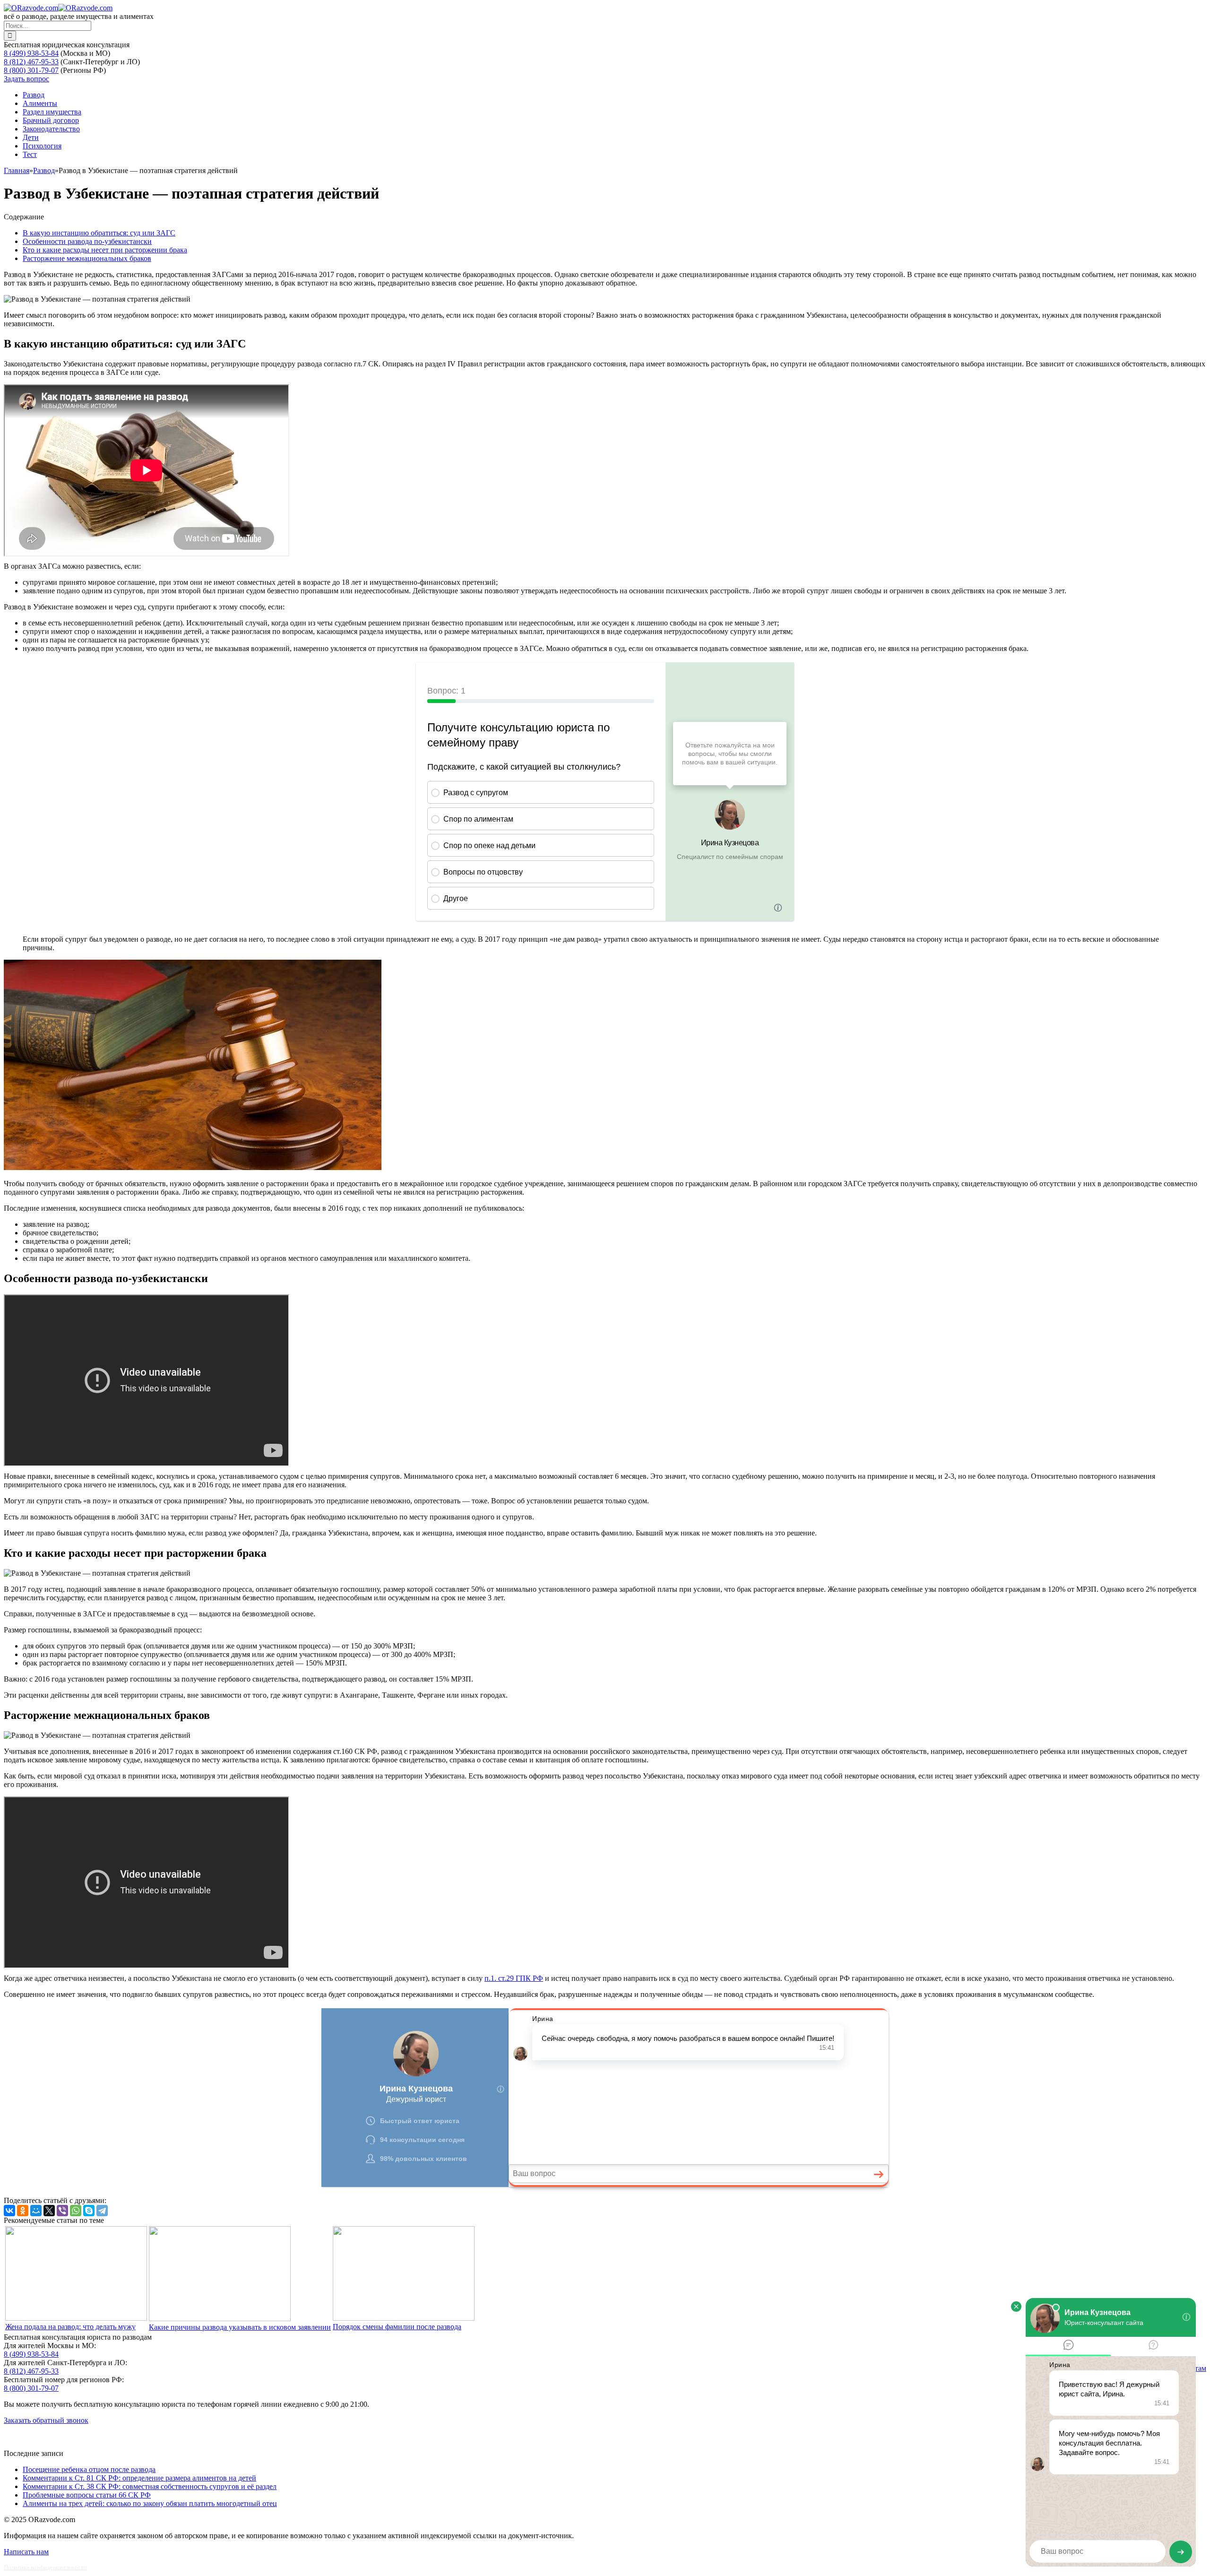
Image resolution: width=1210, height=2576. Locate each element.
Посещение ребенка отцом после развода (89, 2469)
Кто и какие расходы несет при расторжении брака (105, 250)
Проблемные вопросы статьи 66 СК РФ (87, 2495)
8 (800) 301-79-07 (31, 70)
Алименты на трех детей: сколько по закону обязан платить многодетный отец (150, 2503)
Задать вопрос (26, 79)
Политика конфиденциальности (45, 2567)
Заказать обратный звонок (46, 2420)
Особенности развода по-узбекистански (87, 241)
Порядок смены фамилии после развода (397, 2327)
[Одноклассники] (23, 2211)
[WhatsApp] (76, 2211)
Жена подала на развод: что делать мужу (70, 2327)
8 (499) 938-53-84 (31, 53)
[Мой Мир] (36, 2211)
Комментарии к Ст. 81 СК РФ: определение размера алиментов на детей (139, 2478)
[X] (49, 2211)
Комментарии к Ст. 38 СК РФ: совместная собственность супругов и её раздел (150, 2486)
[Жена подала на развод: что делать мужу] (76, 2318)
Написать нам (26, 2552)
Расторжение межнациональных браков (87, 258)
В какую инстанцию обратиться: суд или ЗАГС (99, 233)
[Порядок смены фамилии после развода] (404, 2318)
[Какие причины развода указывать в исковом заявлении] (220, 2319)
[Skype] (89, 2211)
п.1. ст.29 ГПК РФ (514, 1978)
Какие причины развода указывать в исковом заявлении (240, 2327)
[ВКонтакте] (9, 2211)
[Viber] (62, 2211)
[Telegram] (102, 2211)
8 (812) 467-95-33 (31, 62)
